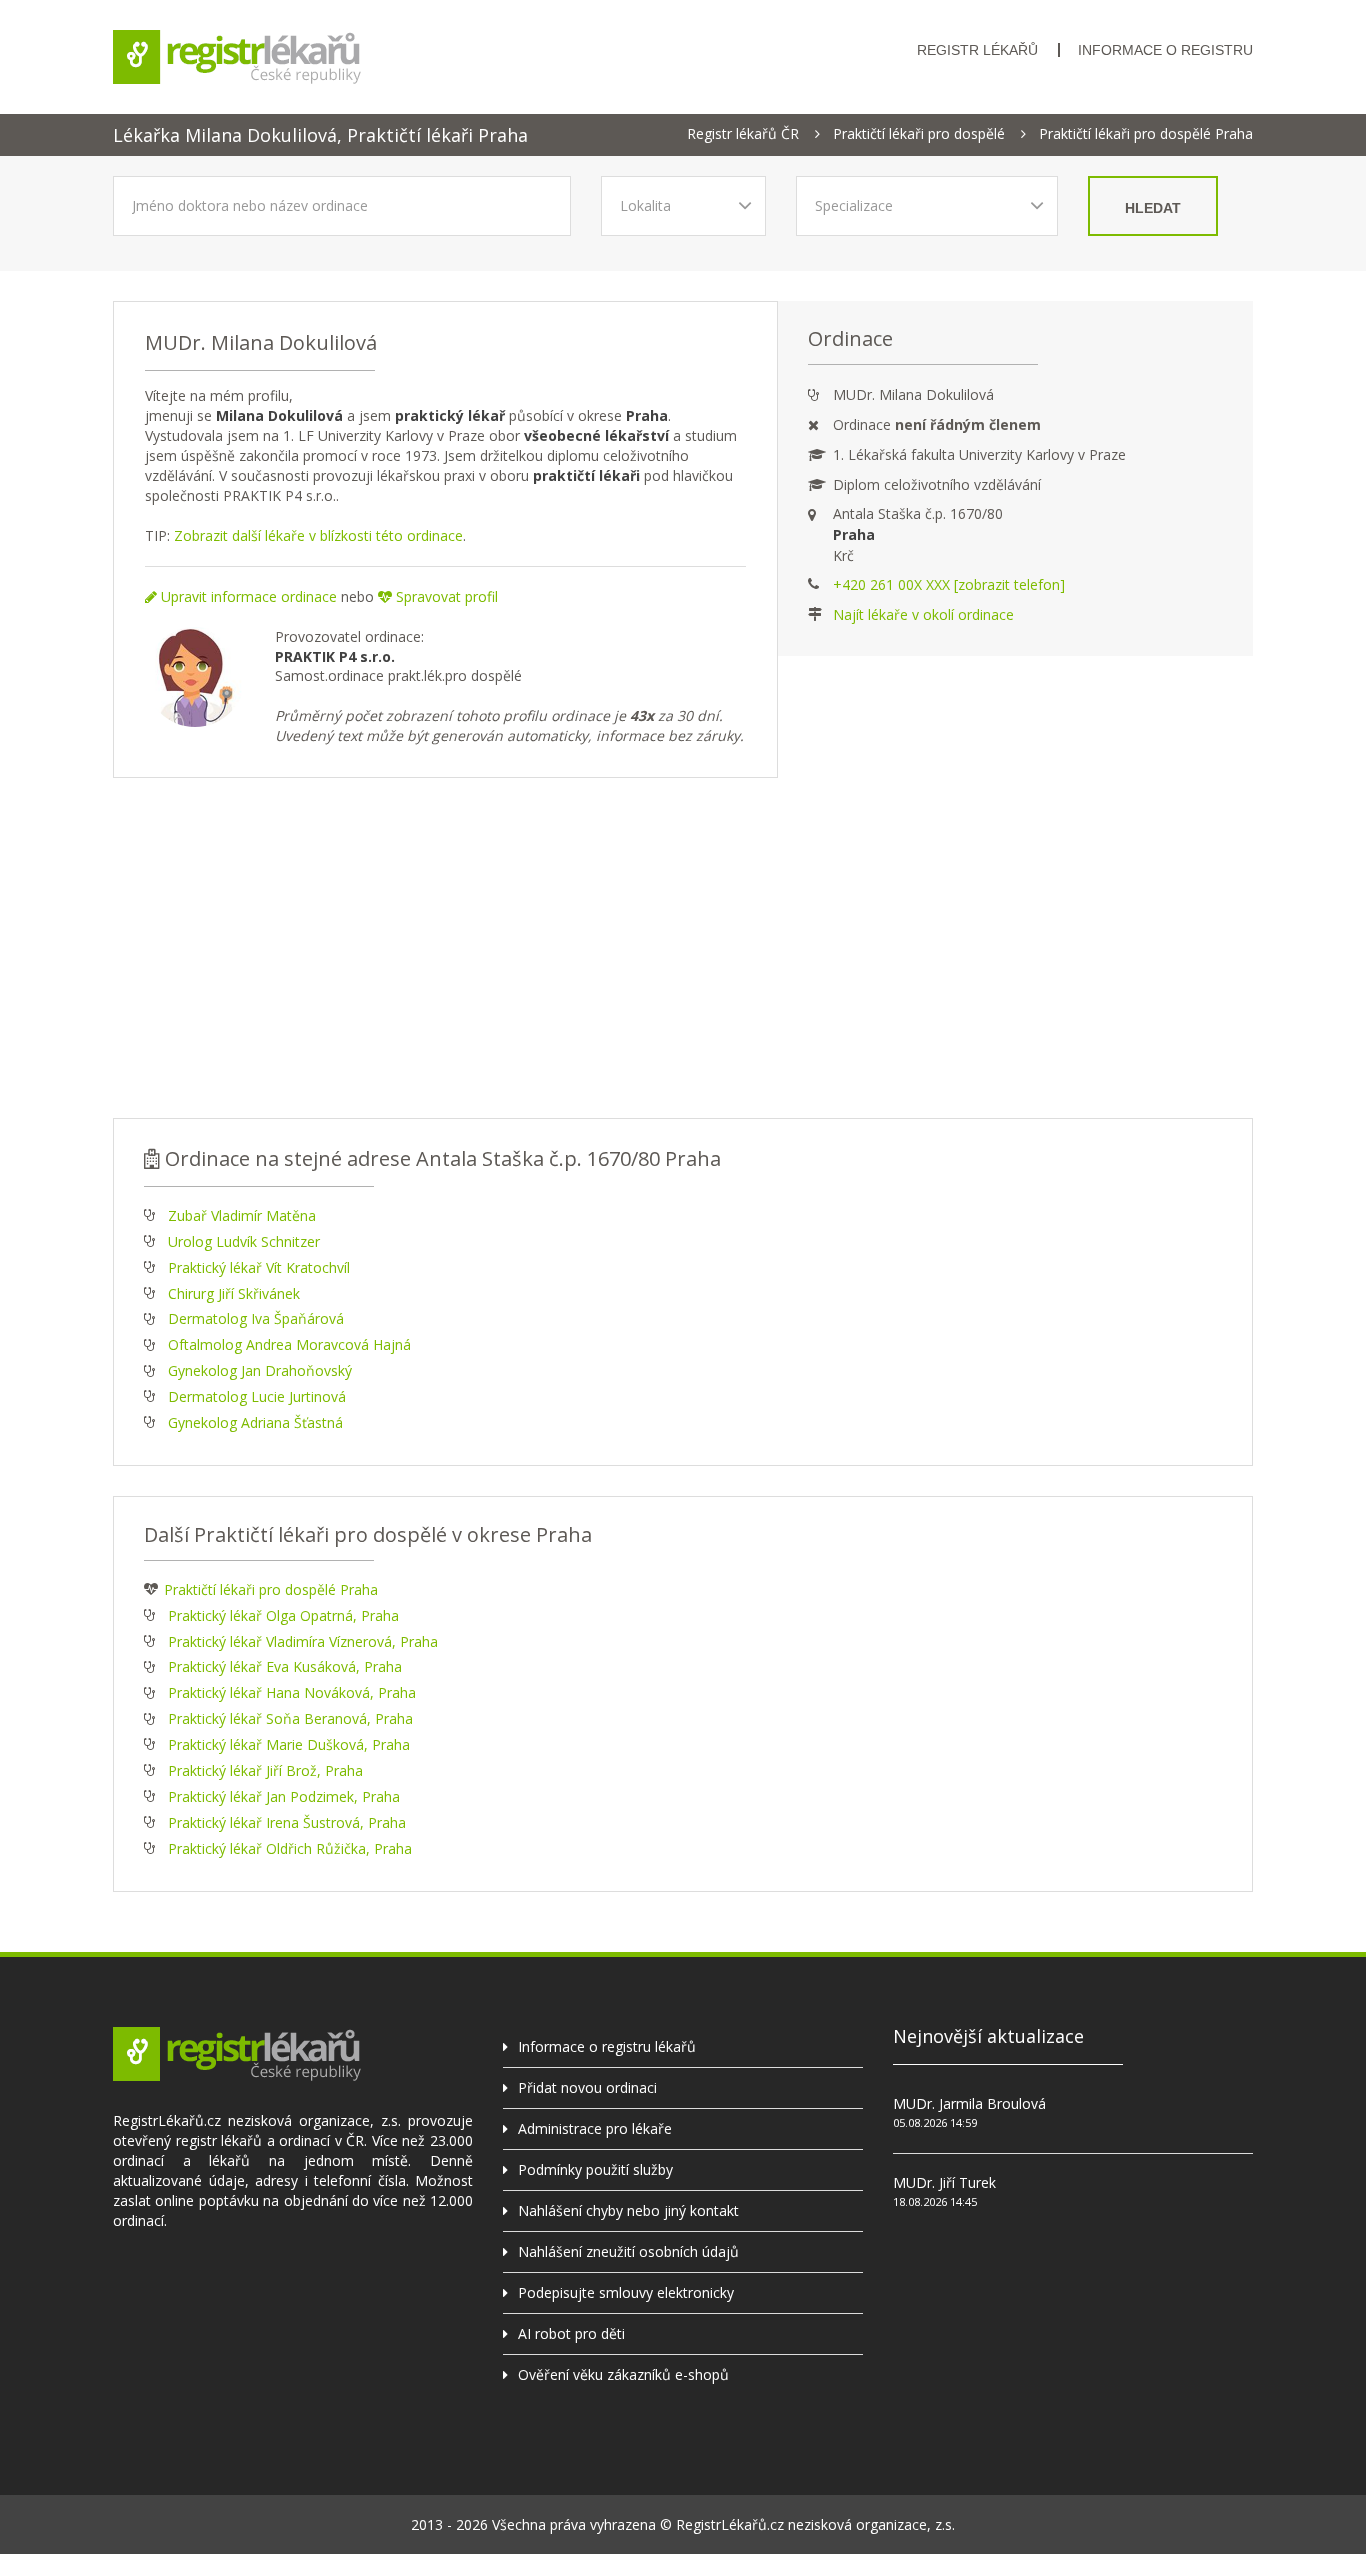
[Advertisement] (683, 948)
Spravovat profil (445, 596)
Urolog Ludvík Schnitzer (244, 1241)
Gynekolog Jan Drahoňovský (260, 1370)
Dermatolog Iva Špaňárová (256, 1318)
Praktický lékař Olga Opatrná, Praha (283, 1615)
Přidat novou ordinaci (587, 2087)
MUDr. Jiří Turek (944, 2182)
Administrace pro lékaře (595, 2128)
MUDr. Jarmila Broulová (969, 2103)
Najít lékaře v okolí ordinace (923, 614)
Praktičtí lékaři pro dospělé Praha (1146, 134)
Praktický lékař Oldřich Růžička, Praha (290, 1848)
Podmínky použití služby (595, 2169)
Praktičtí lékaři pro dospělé (919, 134)
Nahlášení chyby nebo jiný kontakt (628, 2210)
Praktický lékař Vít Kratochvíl (259, 1267)
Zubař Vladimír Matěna (242, 1215)
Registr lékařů (977, 50)
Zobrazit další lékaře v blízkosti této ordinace (318, 535)
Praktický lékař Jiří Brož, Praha (265, 1770)
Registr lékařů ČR (743, 134)
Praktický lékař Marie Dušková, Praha (289, 1744)
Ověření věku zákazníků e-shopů (623, 2374)
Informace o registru (1165, 50)
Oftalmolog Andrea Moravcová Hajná (289, 1344)
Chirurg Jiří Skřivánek (234, 1293)
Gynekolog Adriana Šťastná (255, 1422)
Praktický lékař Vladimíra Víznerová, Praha (303, 1641)
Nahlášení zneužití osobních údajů (628, 2251)
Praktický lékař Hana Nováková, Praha (292, 1692)
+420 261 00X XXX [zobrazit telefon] (949, 584)
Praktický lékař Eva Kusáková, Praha (285, 1666)
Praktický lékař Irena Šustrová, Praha (287, 1822)
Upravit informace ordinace (247, 596)
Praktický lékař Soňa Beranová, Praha (290, 1718)
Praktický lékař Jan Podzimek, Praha (284, 1796)
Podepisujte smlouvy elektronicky (626, 2292)
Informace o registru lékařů (607, 2046)
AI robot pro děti (571, 2333)
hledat (1153, 208)
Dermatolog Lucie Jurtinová (257, 1396)
